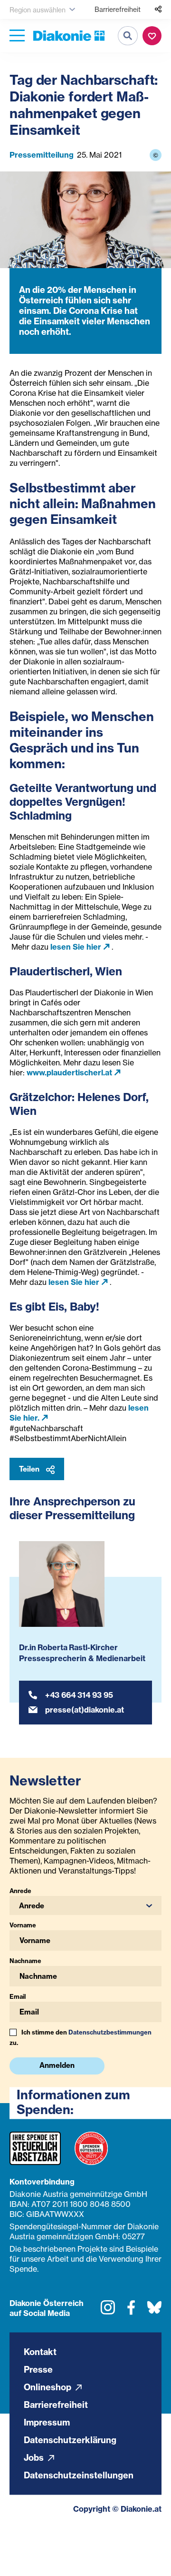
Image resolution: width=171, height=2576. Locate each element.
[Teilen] (158, 10)
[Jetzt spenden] (152, 36)
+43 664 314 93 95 (79, 1695)
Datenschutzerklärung (70, 2440)
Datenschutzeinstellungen (79, 2475)
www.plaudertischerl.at (69, 1072)
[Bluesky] (154, 2311)
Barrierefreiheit (118, 9)
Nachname (25, 1961)
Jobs (35, 2458)
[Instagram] (108, 2311)
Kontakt (40, 2352)
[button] (85, 1905)
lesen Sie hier (76, 947)
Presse (38, 2370)
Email (18, 1996)
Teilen (30, 1469)
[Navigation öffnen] (17, 36)
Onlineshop (48, 2387)
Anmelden (57, 2065)
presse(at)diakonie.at (85, 1710)
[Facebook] (131, 2311)
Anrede (20, 1891)
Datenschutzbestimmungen (110, 2032)
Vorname (23, 1925)
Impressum (47, 2422)
